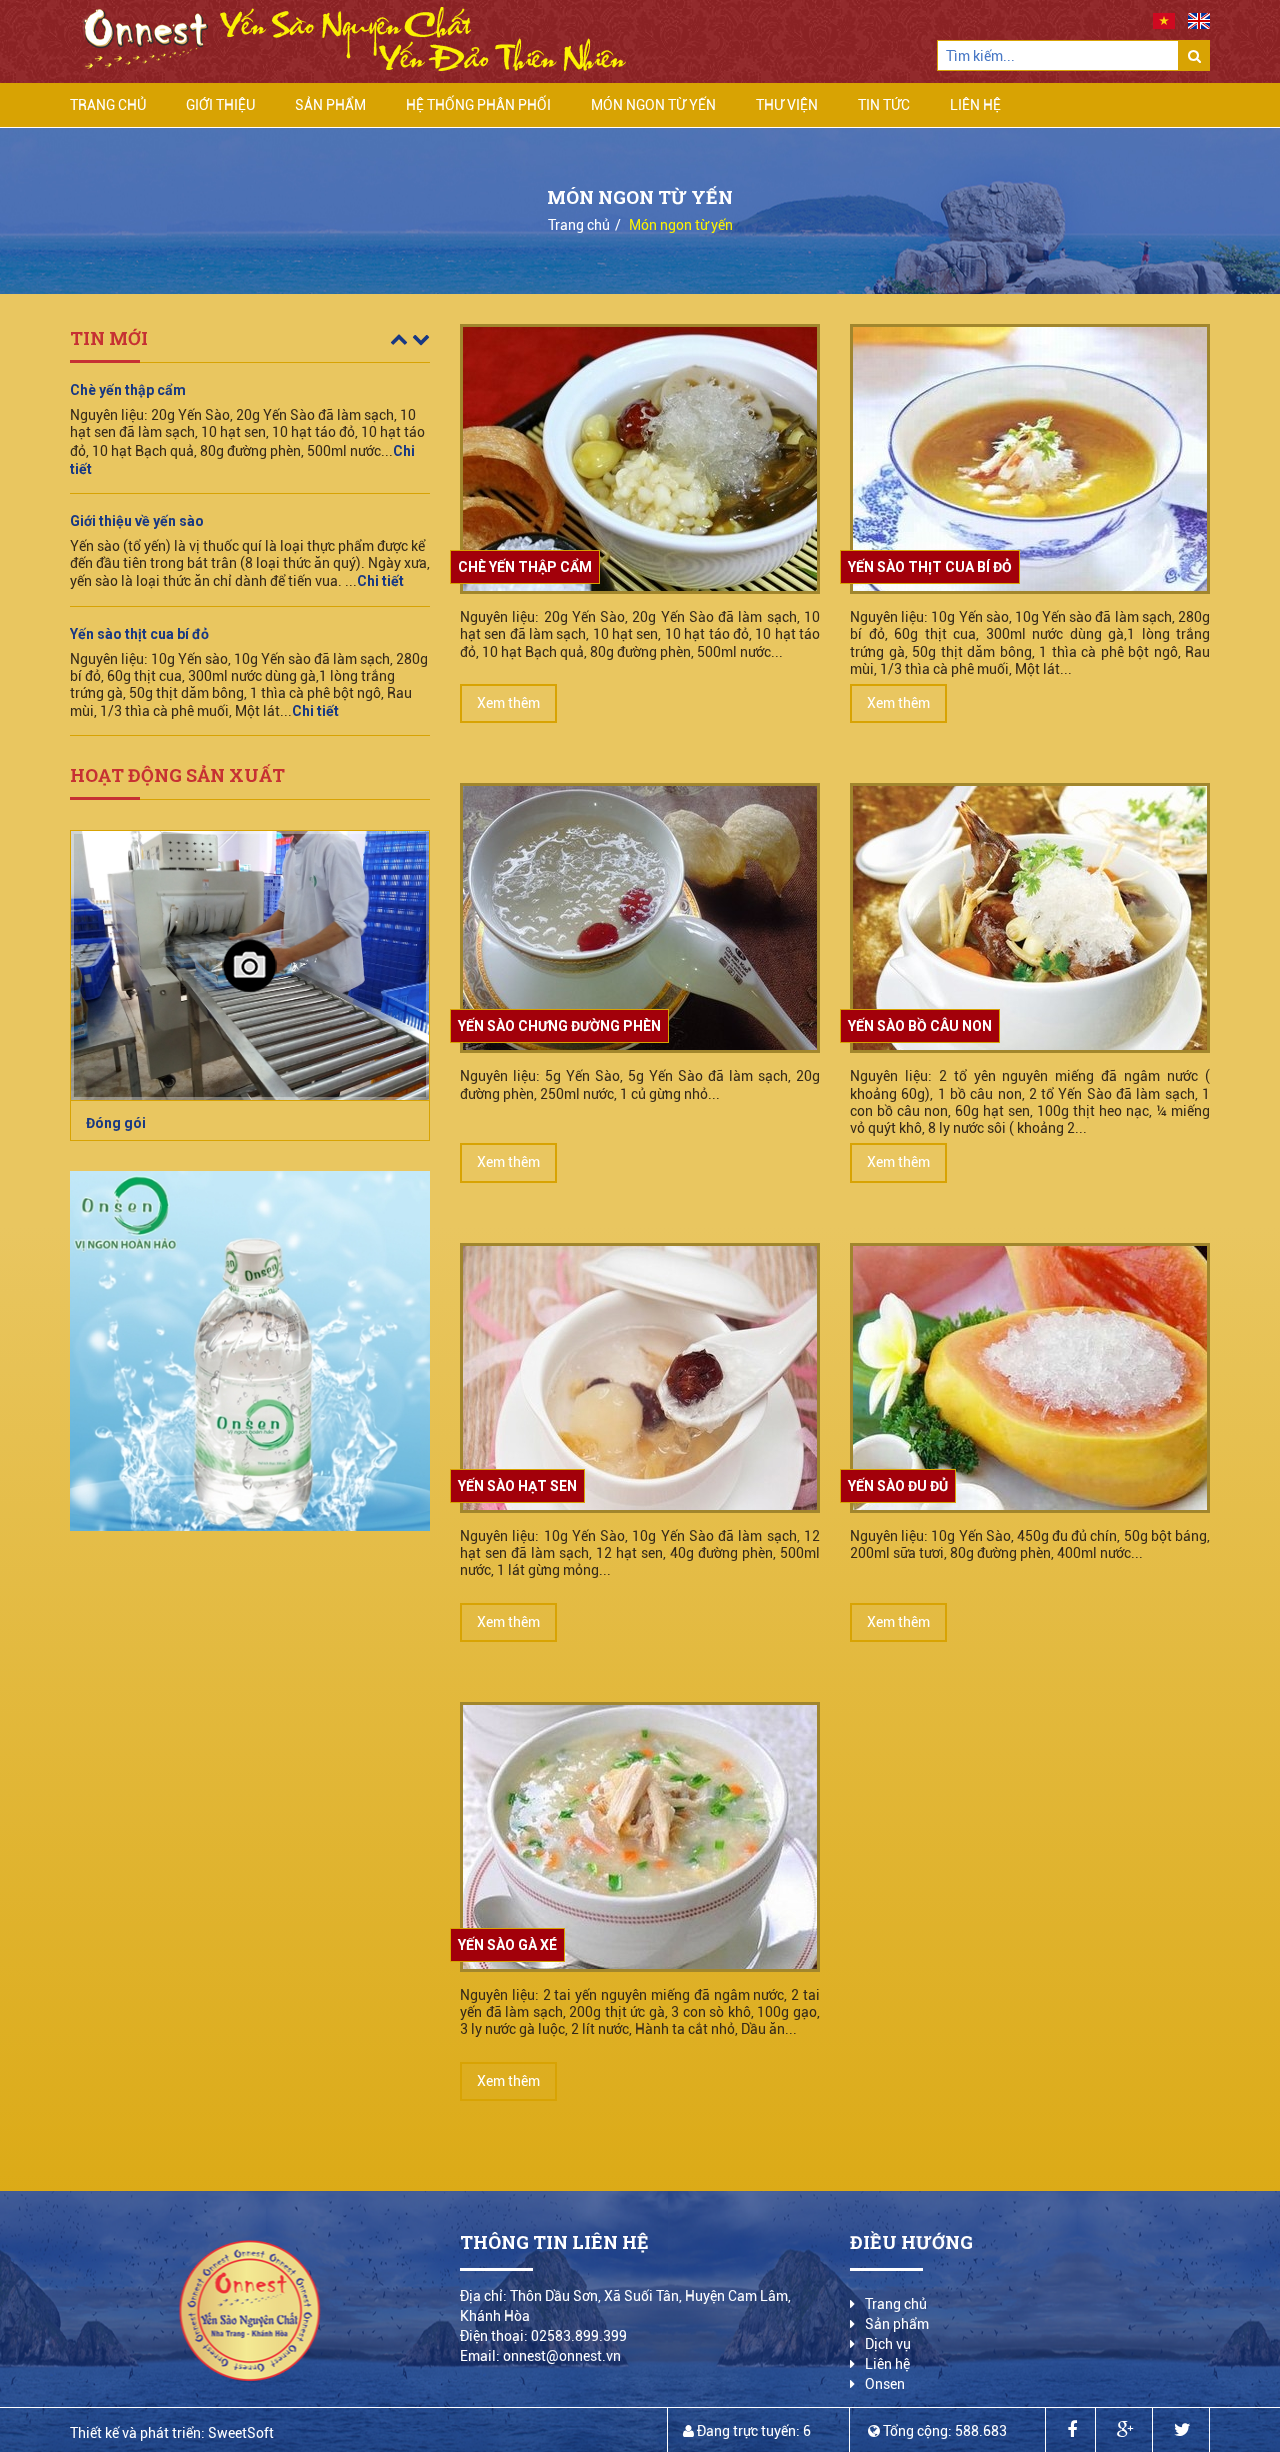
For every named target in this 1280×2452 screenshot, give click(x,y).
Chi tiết (380, 451)
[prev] (401, 338)
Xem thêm (508, 703)
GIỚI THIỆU (220, 105)
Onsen (885, 2384)
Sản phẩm (897, 2324)
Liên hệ (887, 2364)
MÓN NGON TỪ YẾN (653, 105)
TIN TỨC (884, 105)
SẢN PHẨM (330, 105)
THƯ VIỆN (787, 105)
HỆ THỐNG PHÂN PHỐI (478, 105)
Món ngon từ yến (681, 225)
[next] (421, 338)
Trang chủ (579, 225)
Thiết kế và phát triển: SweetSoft (172, 2433)
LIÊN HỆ (975, 105)
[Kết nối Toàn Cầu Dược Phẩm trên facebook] (1072, 2429)
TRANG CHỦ (108, 105)
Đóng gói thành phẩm (156, 1123)
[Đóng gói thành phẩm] (250, 965)
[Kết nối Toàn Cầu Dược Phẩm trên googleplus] (1125, 2429)
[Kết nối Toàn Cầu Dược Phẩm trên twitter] (1182, 2429)
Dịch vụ (888, 2344)
